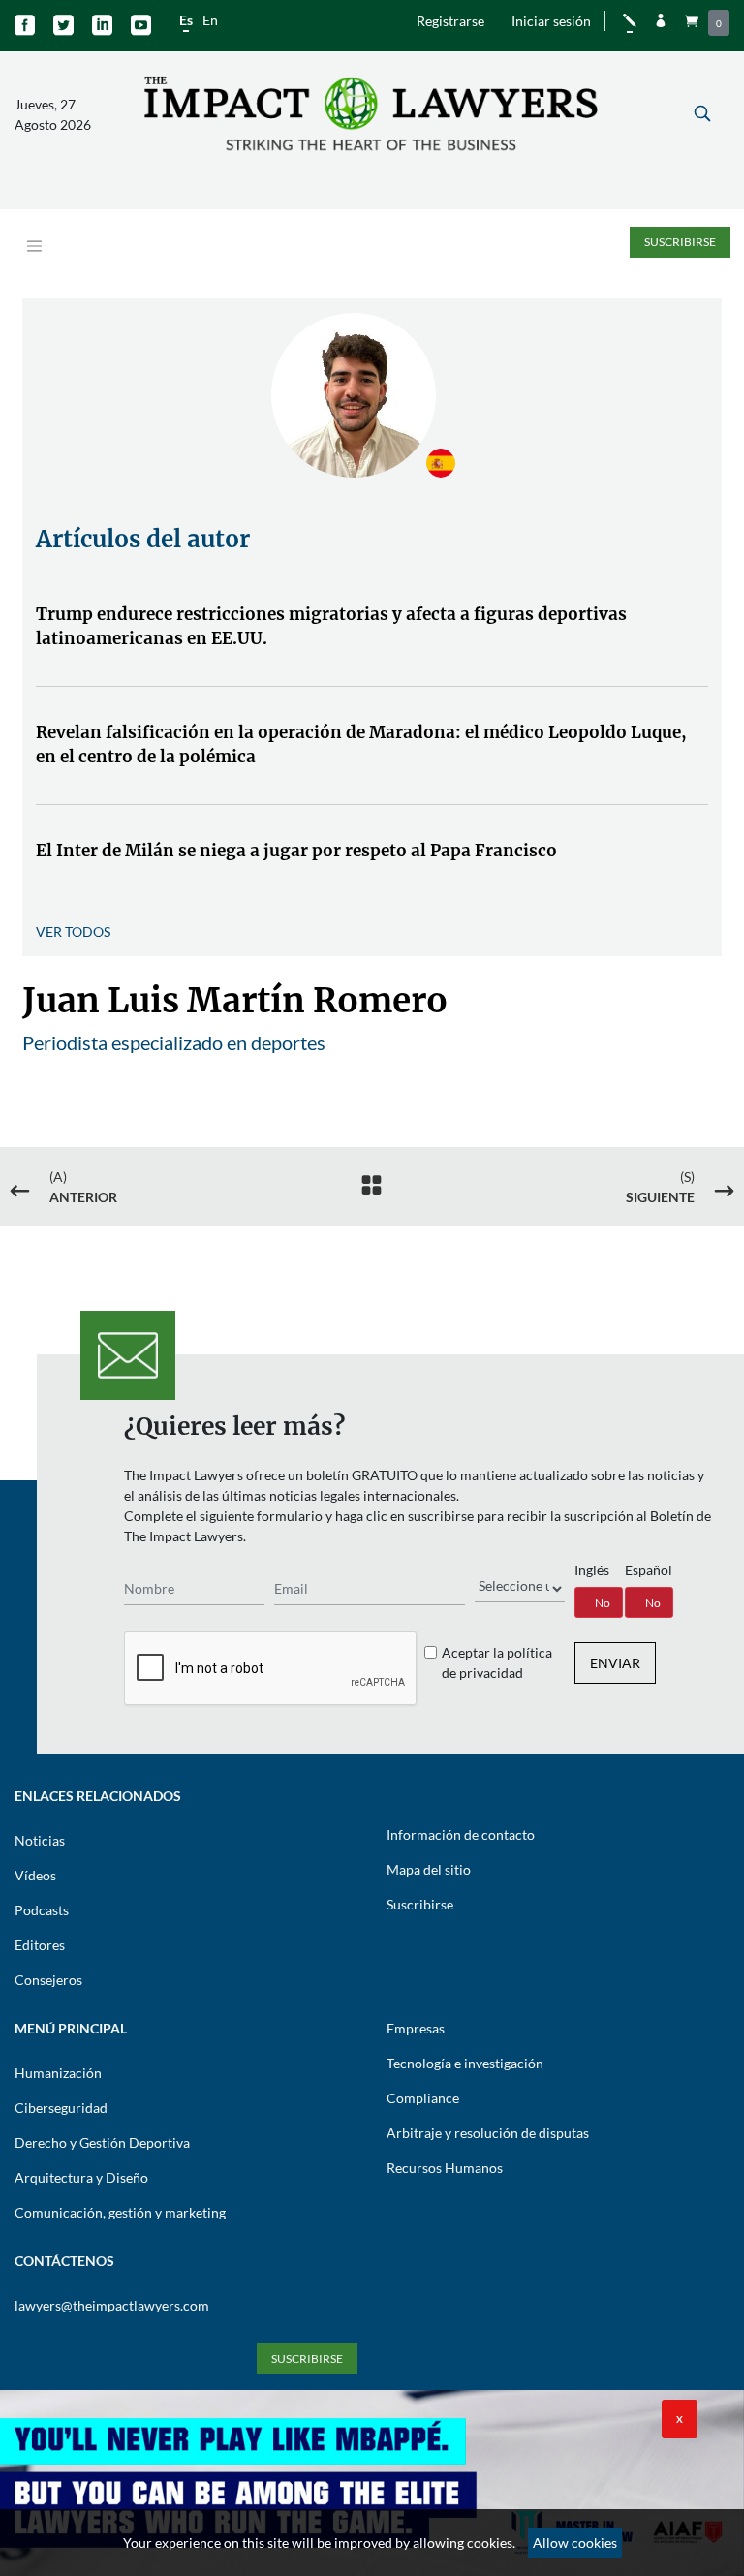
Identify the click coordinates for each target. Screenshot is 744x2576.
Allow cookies (575, 2543)
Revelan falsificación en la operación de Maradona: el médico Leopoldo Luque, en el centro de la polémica (361, 745)
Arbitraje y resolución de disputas (488, 2133)
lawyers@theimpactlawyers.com (112, 2305)
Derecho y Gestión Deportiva (102, 2142)
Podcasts (42, 1910)
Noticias (40, 1840)
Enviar (615, 1663)
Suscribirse (680, 242)
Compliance (423, 2098)
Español (649, 1570)
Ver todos (73, 931)
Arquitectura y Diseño (81, 2177)
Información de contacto (461, 1834)
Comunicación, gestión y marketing (120, 2212)
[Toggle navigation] (34, 247)
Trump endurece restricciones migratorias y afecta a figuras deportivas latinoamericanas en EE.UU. (331, 627)
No (603, 1603)
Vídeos (35, 1875)
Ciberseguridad (61, 2108)
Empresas (416, 2028)
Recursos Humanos (445, 2168)
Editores (40, 1945)
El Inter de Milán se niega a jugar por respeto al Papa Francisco (296, 851)
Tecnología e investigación (465, 2063)
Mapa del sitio (429, 1869)
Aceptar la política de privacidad (497, 1662)
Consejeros (48, 1980)
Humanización (58, 2073)
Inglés (592, 1570)
